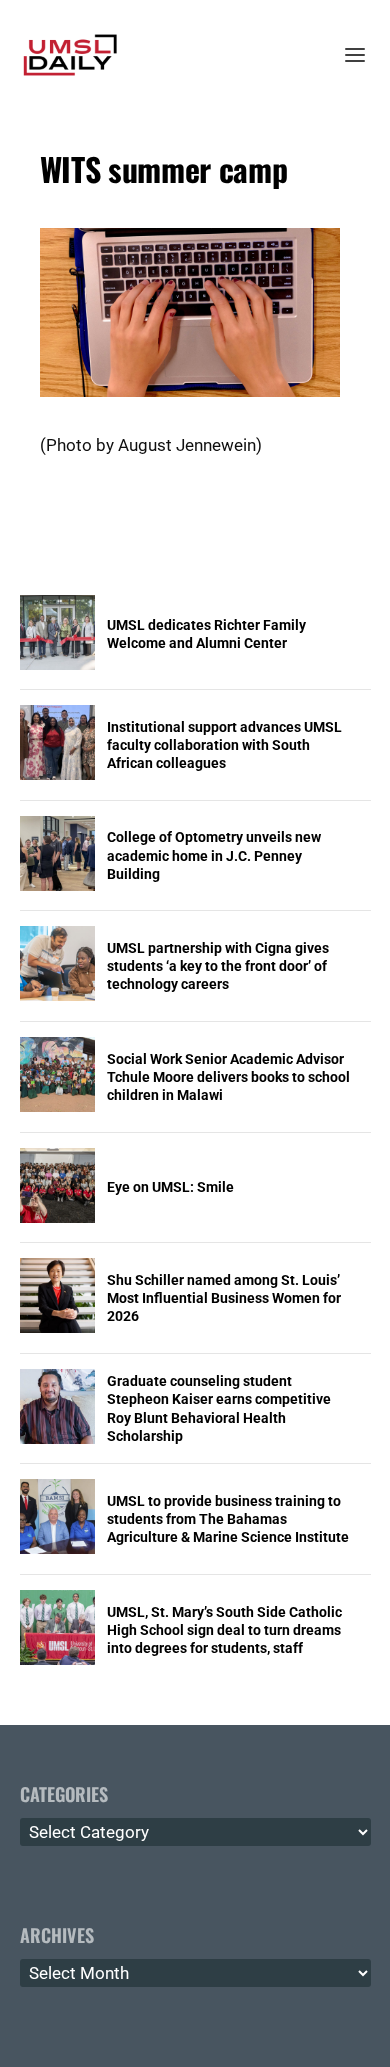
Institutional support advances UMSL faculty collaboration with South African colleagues (224, 745)
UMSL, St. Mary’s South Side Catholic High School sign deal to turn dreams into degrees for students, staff (224, 1630)
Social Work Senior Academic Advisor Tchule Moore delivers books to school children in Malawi (228, 1077)
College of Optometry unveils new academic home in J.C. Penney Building (214, 855)
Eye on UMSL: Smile (170, 1187)
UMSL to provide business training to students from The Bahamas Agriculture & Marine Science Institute (228, 1519)
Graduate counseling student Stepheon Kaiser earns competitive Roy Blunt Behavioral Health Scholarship (219, 1408)
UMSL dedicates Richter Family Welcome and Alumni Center (206, 634)
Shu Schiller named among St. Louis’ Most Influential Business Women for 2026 (224, 1298)
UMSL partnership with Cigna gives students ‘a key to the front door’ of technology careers (218, 966)
